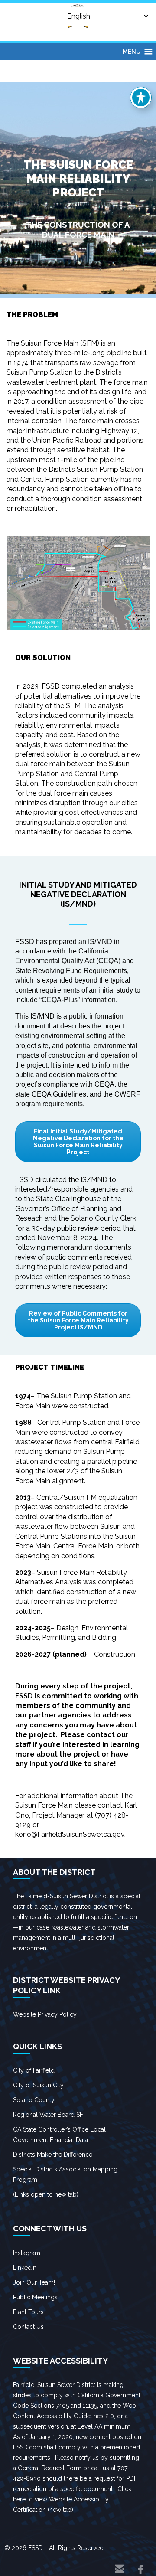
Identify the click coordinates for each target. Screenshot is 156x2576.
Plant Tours (28, 2312)
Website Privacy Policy (45, 2014)
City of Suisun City (38, 2085)
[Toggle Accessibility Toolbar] (141, 98)
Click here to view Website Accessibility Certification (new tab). (72, 2499)
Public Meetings (35, 2297)
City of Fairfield (34, 2070)
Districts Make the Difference (53, 2155)
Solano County (34, 2100)
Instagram (27, 2253)
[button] (132, 52)
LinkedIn (25, 2268)
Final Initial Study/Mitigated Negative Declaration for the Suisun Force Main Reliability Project (78, 1142)
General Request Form (50, 2468)
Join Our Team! (34, 2282)
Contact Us (28, 2327)
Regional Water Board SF (48, 2115)
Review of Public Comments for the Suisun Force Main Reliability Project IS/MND (78, 1320)
